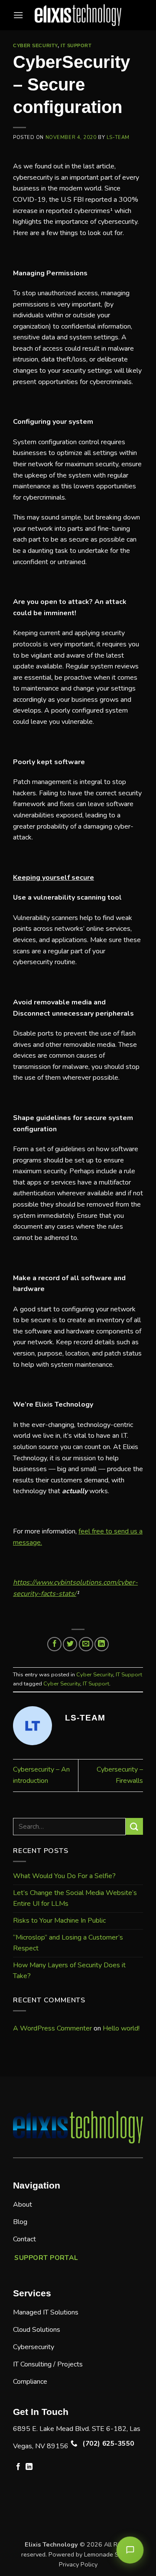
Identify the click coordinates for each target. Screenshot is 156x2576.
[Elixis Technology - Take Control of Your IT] (78, 15)
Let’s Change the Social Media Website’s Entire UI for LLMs (75, 1898)
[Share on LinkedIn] (102, 1644)
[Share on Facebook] (54, 1644)
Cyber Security (35, 45)
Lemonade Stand (108, 2554)
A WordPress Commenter (52, 2028)
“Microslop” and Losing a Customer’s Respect (68, 1943)
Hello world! (121, 2028)
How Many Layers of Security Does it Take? (69, 1971)
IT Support (76, 45)
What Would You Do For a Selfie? (64, 1876)
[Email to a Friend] (86, 1644)
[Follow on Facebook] (18, 2467)
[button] (18, 15)
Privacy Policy (78, 2564)
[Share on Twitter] (70, 1644)
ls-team (118, 137)
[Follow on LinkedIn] (29, 2467)
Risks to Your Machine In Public (59, 1921)
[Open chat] (130, 2550)
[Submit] (134, 1826)
